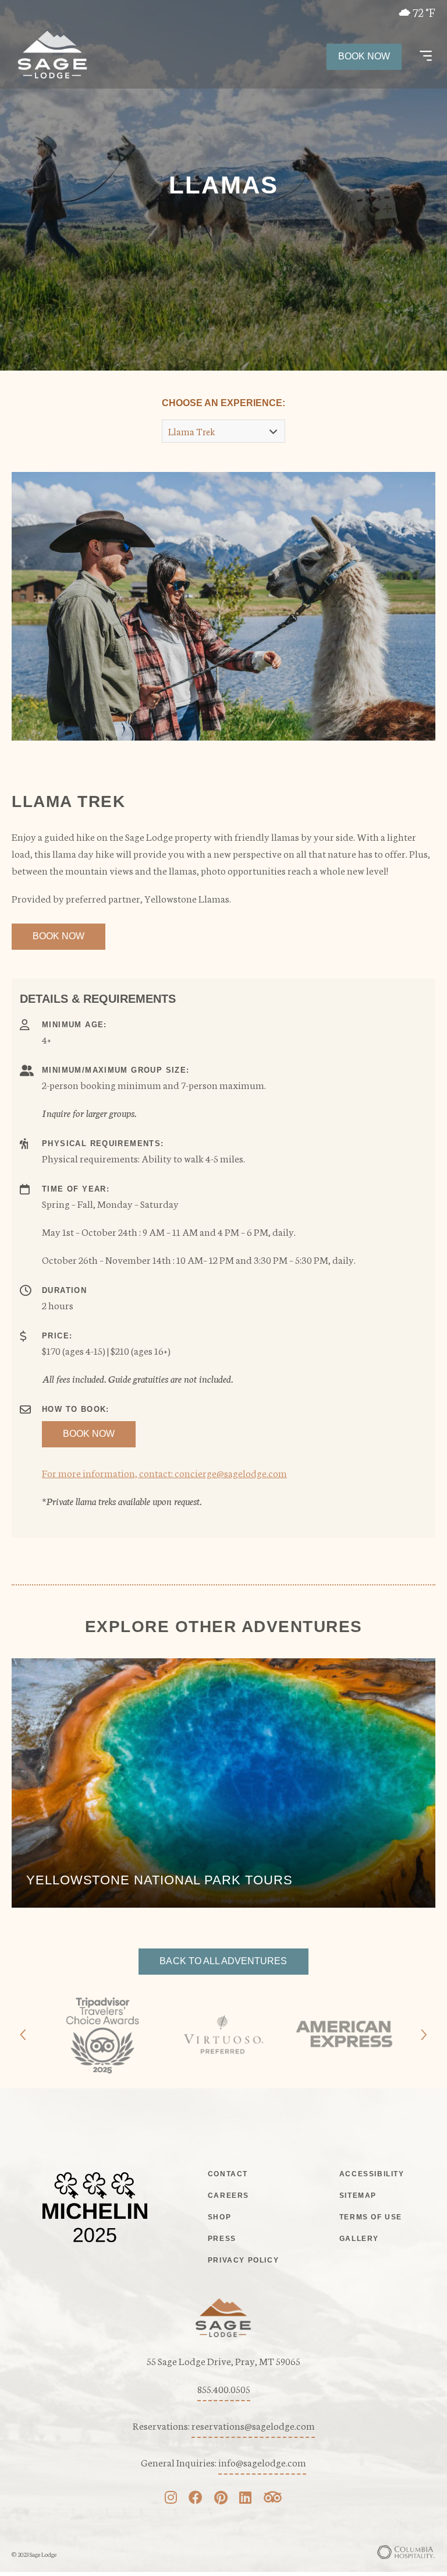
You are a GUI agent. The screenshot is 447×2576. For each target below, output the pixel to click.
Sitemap (358, 2196)
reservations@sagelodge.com (253, 2425)
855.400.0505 (224, 2388)
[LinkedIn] (245, 2499)
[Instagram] (171, 2499)
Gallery (359, 2239)
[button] (426, 57)
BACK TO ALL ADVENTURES (223, 1961)
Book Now (364, 56)
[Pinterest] (221, 2499)
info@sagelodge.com (262, 2462)
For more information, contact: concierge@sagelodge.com (164, 1472)
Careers (228, 2196)
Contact (228, 2174)
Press (222, 2239)
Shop (219, 2217)
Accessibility (372, 2174)
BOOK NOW (58, 936)
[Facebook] (196, 2499)
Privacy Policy (243, 2260)
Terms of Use (371, 2217)
